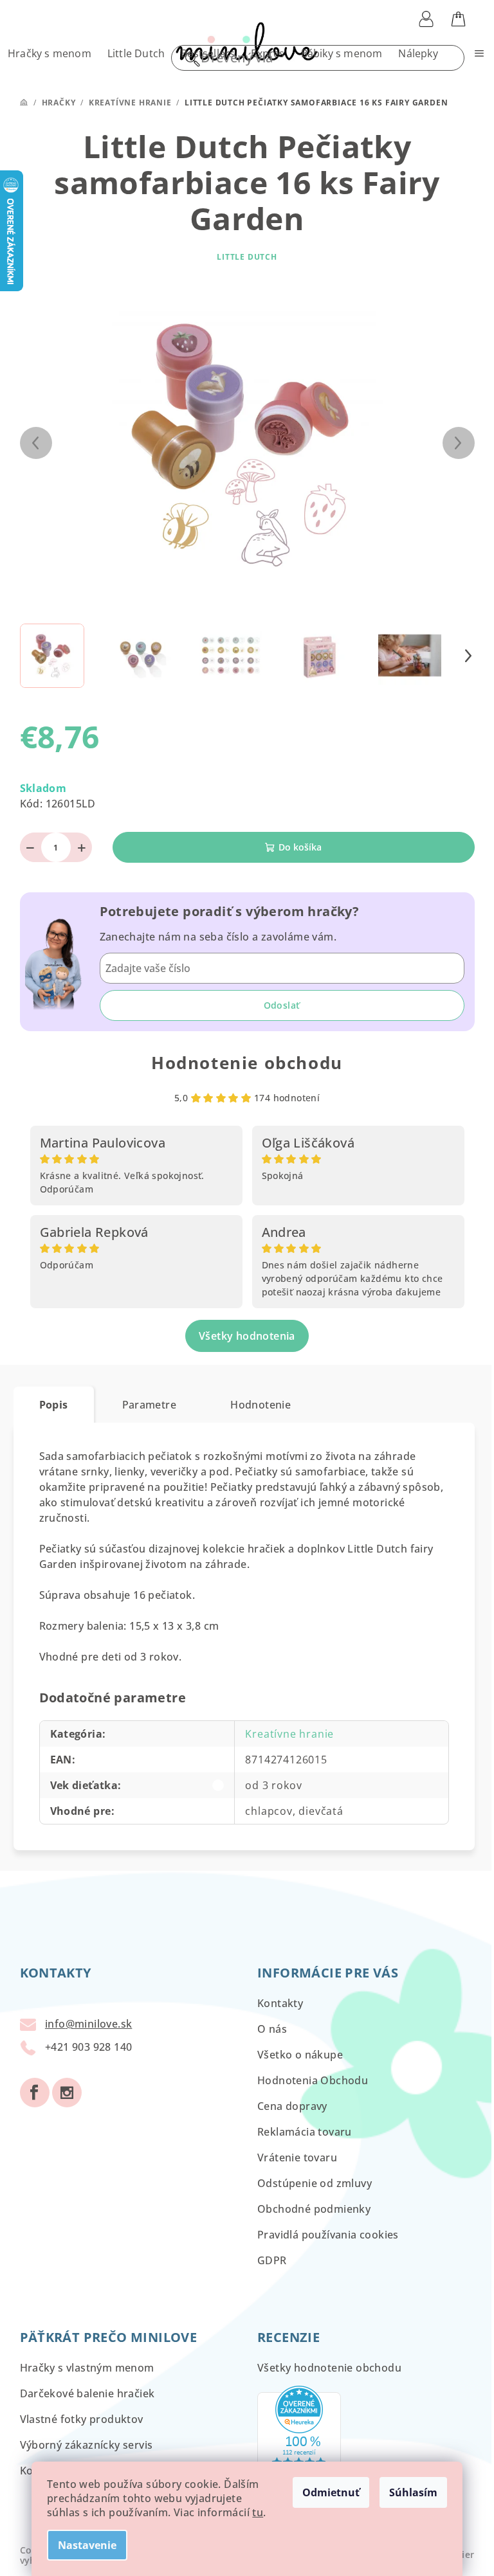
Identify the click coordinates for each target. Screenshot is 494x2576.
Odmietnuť (326, 2492)
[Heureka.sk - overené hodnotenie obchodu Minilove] (299, 2436)
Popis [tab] (54, 1405)
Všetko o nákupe (300, 2055)
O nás (272, 2029)
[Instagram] (67, 2093)
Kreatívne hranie (289, 1734)
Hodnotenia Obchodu (313, 2080)
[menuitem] (50, 53)
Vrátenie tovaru (297, 2157)
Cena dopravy (292, 2106)
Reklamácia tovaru (305, 2132)
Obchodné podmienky (314, 2209)
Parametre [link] (150, 1405)
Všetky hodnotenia (247, 1336)
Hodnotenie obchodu (247, 1063)
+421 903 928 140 (88, 2047)
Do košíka (300, 847)
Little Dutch (247, 257)
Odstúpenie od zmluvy (315, 2183)
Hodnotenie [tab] (261, 1405)
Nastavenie (83, 2545)
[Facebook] (35, 2093)
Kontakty (280, 2003)
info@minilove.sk (88, 2024)
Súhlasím (409, 2492)
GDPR (272, 2260)
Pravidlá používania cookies (328, 2235)
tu (253, 2512)
